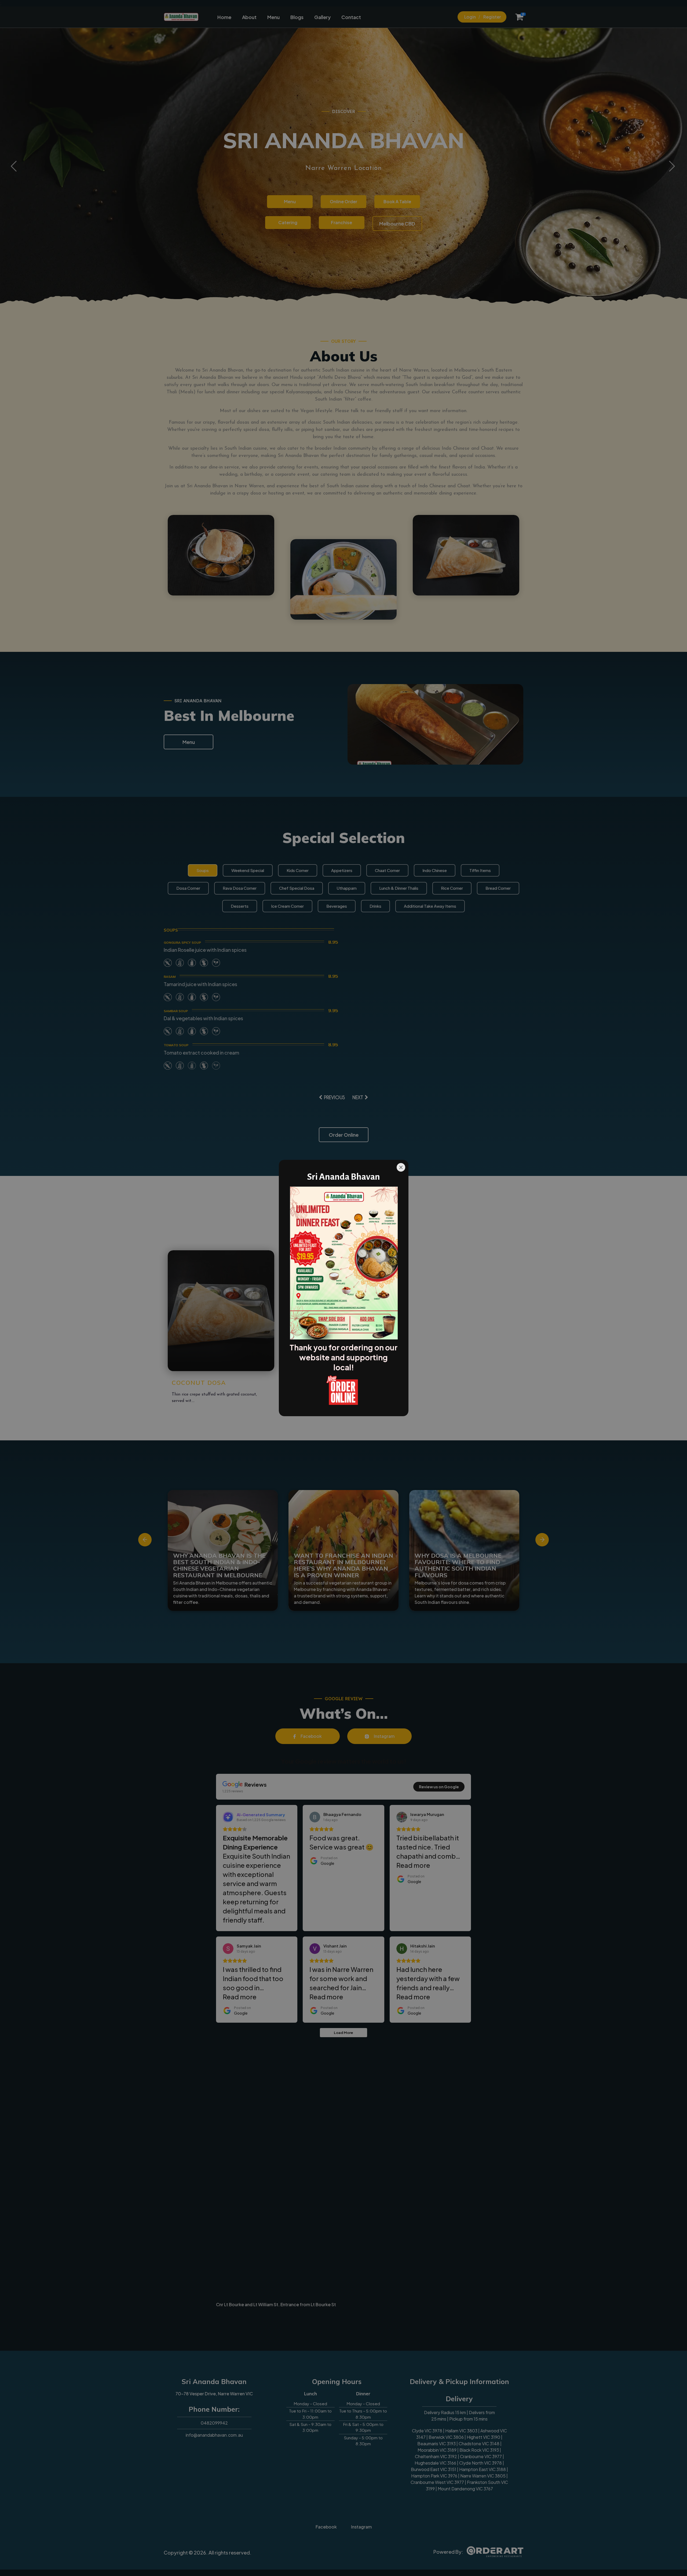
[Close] (401, 1167)
